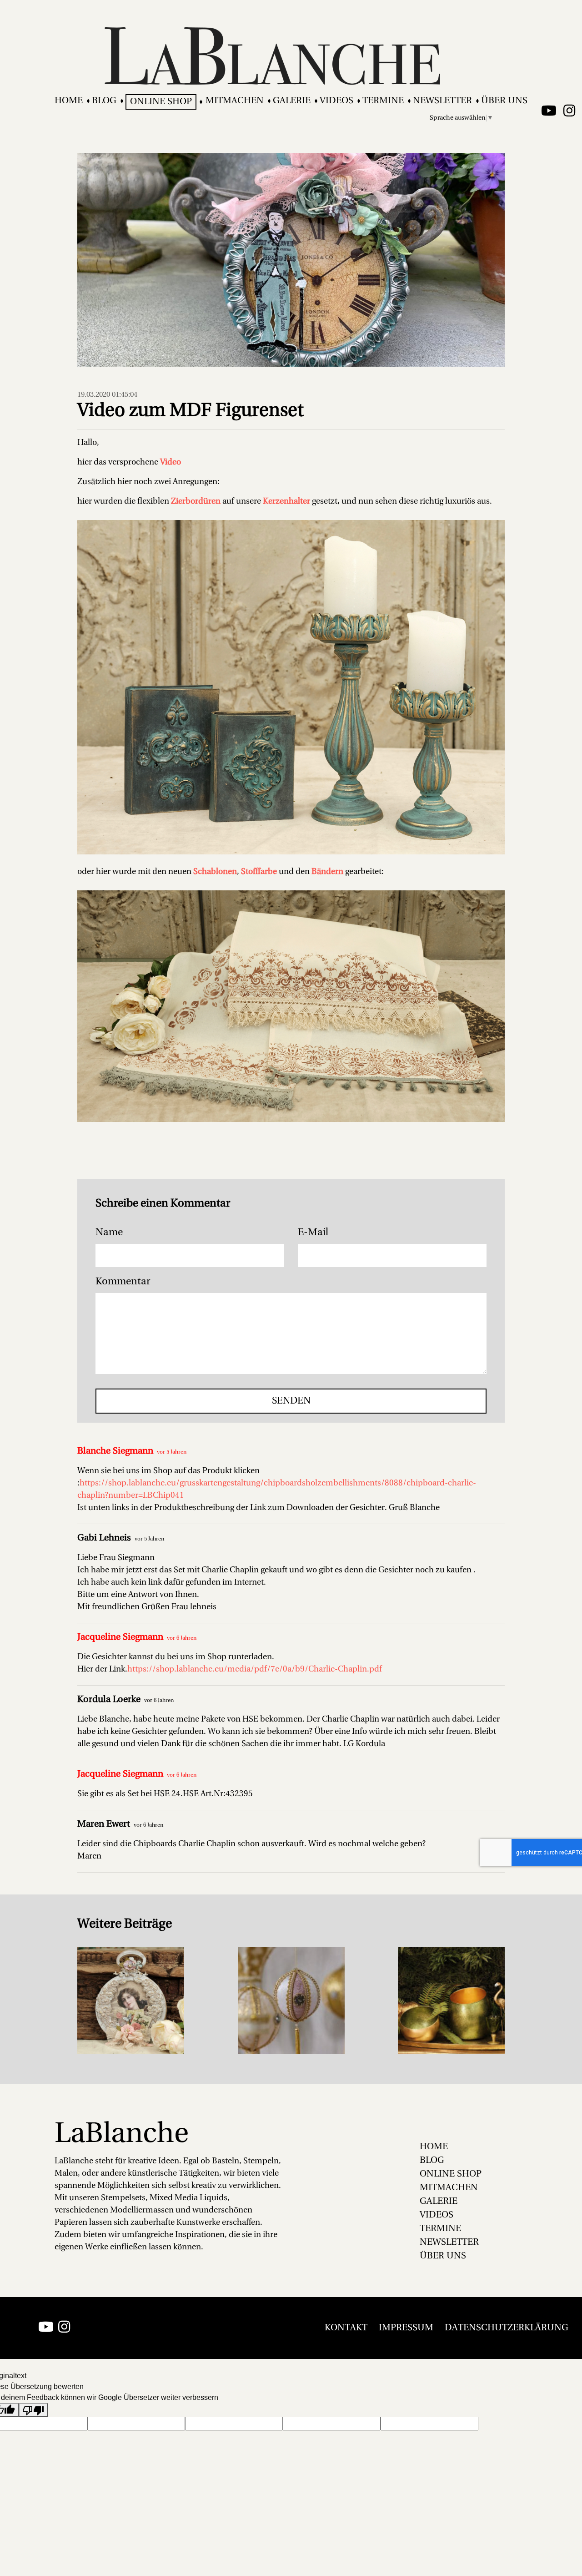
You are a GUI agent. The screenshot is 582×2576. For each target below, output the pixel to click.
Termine (383, 101)
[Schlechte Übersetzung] (33, 2410)
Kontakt (346, 2328)
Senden (291, 1401)
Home (69, 101)
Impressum (406, 2328)
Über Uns (504, 101)
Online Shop (161, 102)
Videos (336, 101)
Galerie (292, 101)
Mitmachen (235, 101)
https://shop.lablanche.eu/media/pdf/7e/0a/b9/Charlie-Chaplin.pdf (255, 1670)
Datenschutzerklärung (507, 2328)
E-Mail (313, 1233)
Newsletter (442, 101)
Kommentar (123, 1282)
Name (109, 1233)
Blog (104, 101)
